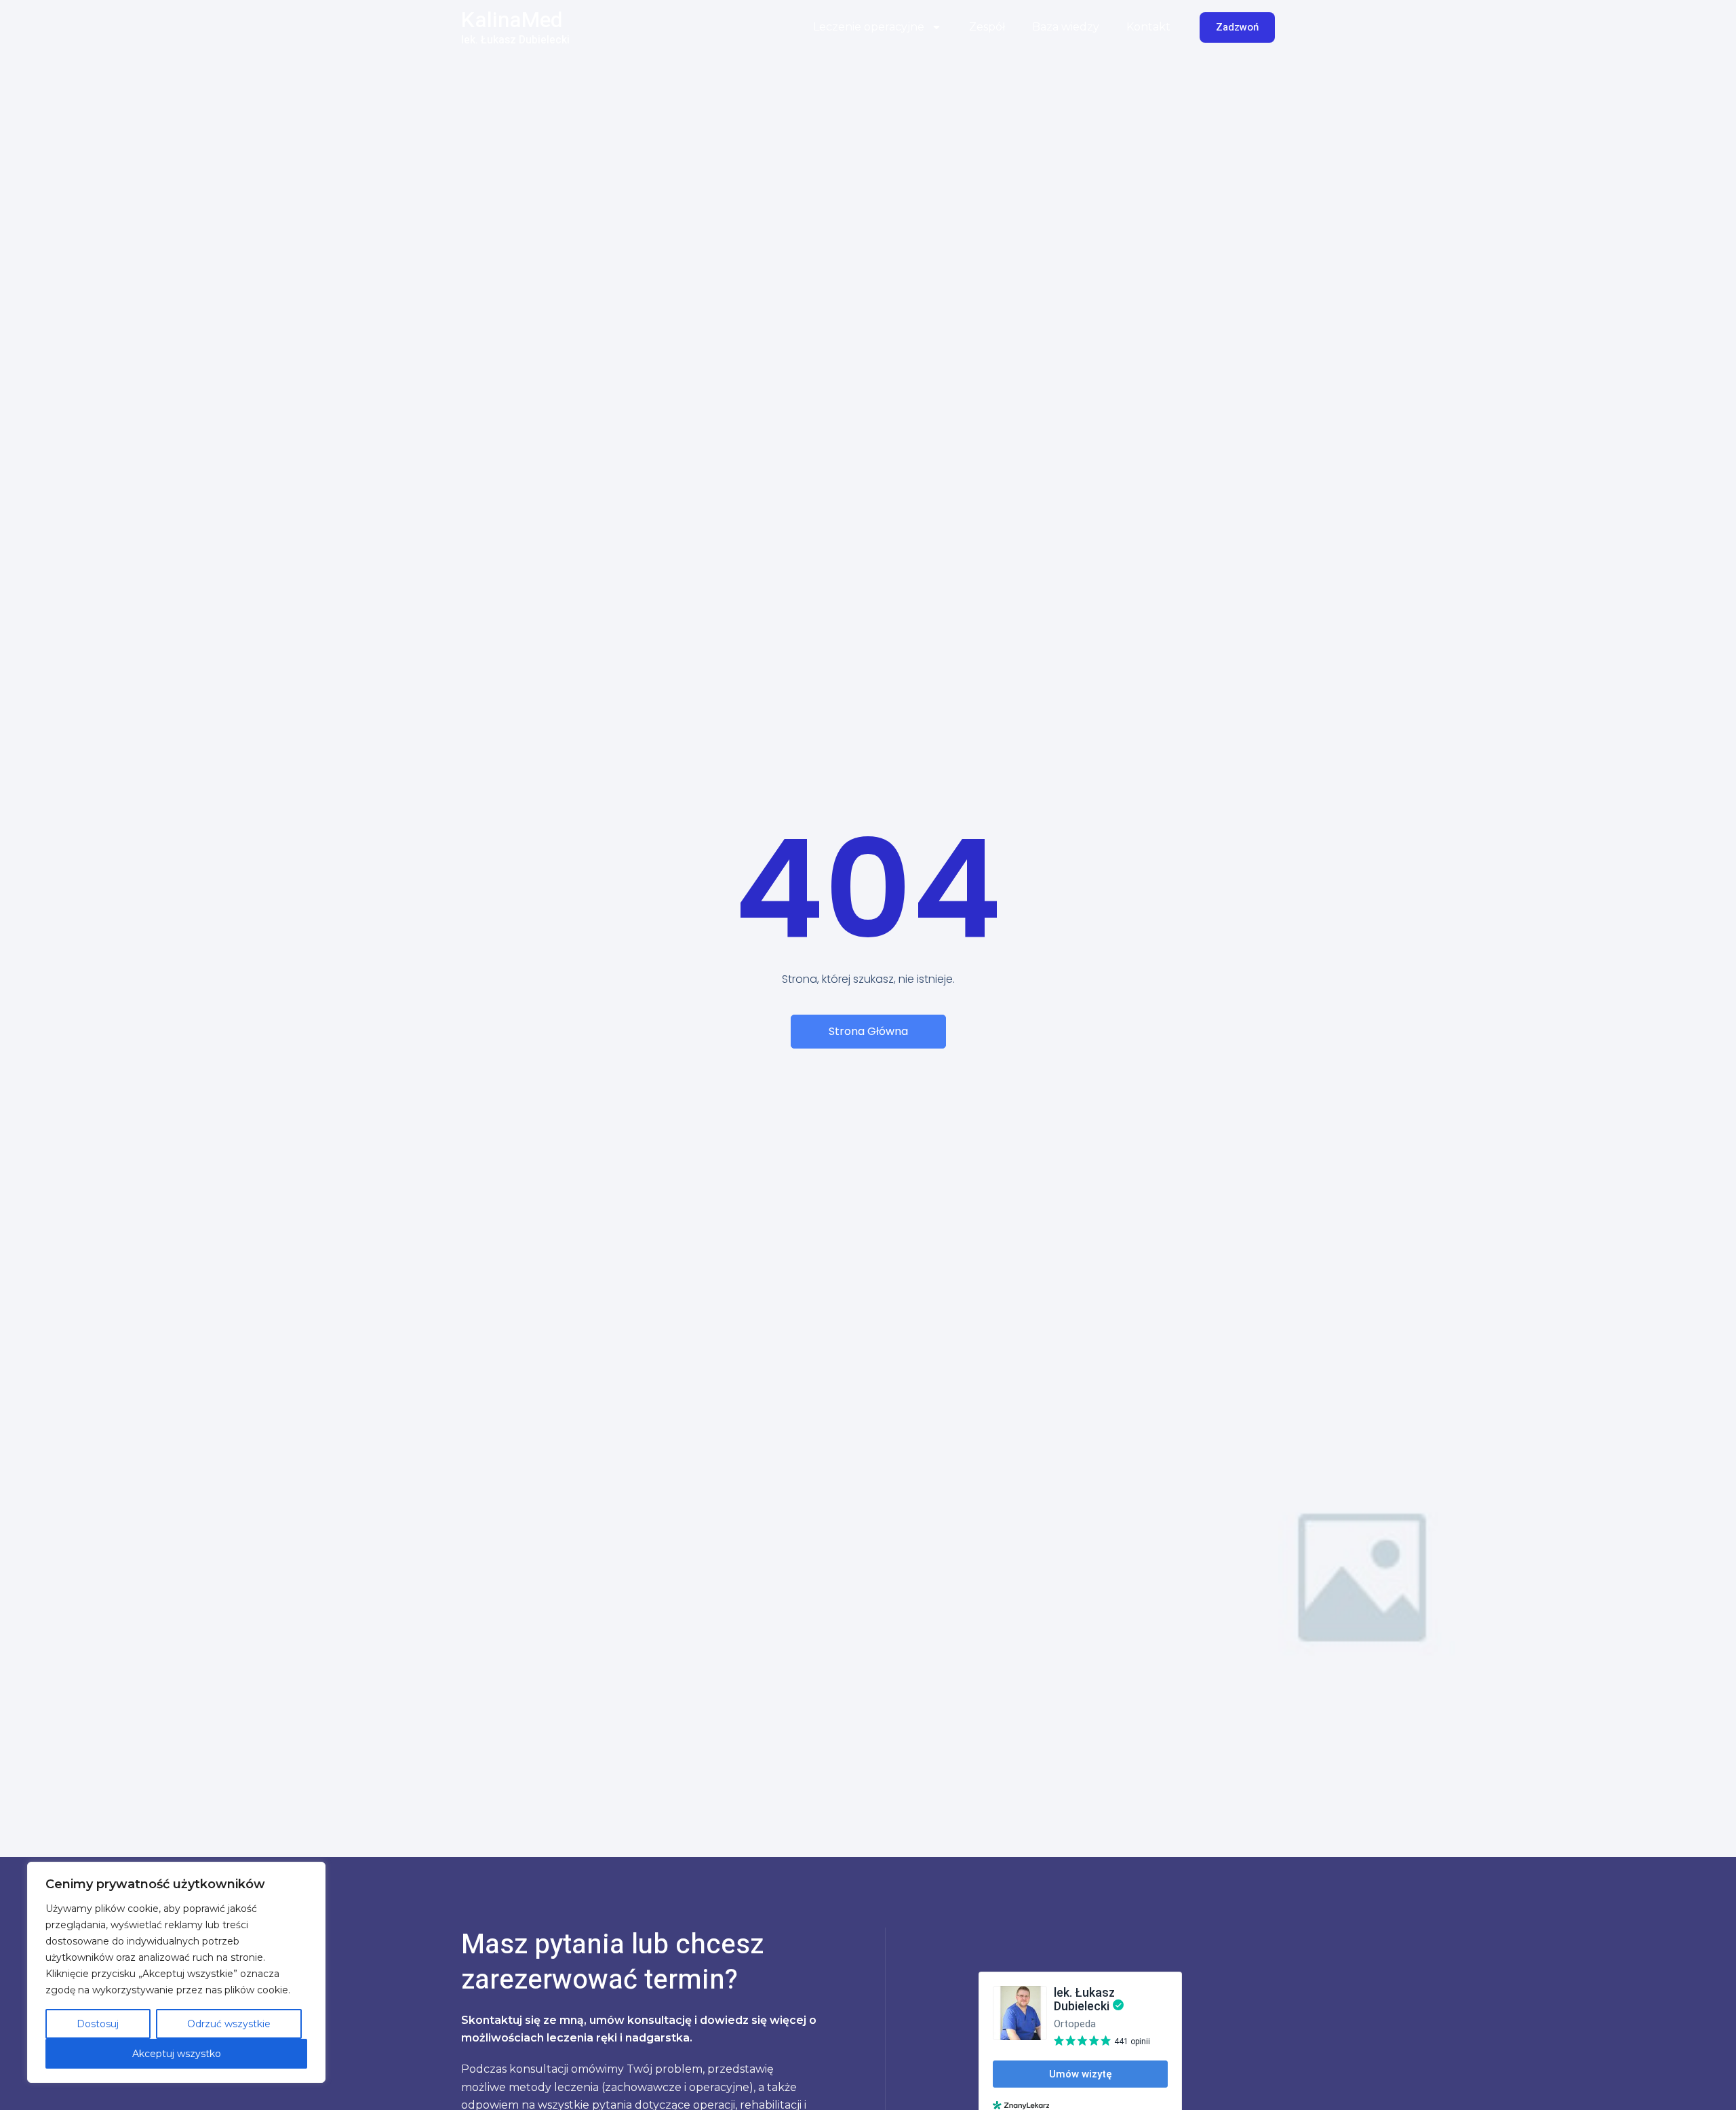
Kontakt (1148, 27)
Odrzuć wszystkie (229, 2024)
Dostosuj (98, 2024)
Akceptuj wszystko (177, 2054)
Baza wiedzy (1066, 27)
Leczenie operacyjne (869, 27)
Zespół (987, 27)
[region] (176, 1972)
